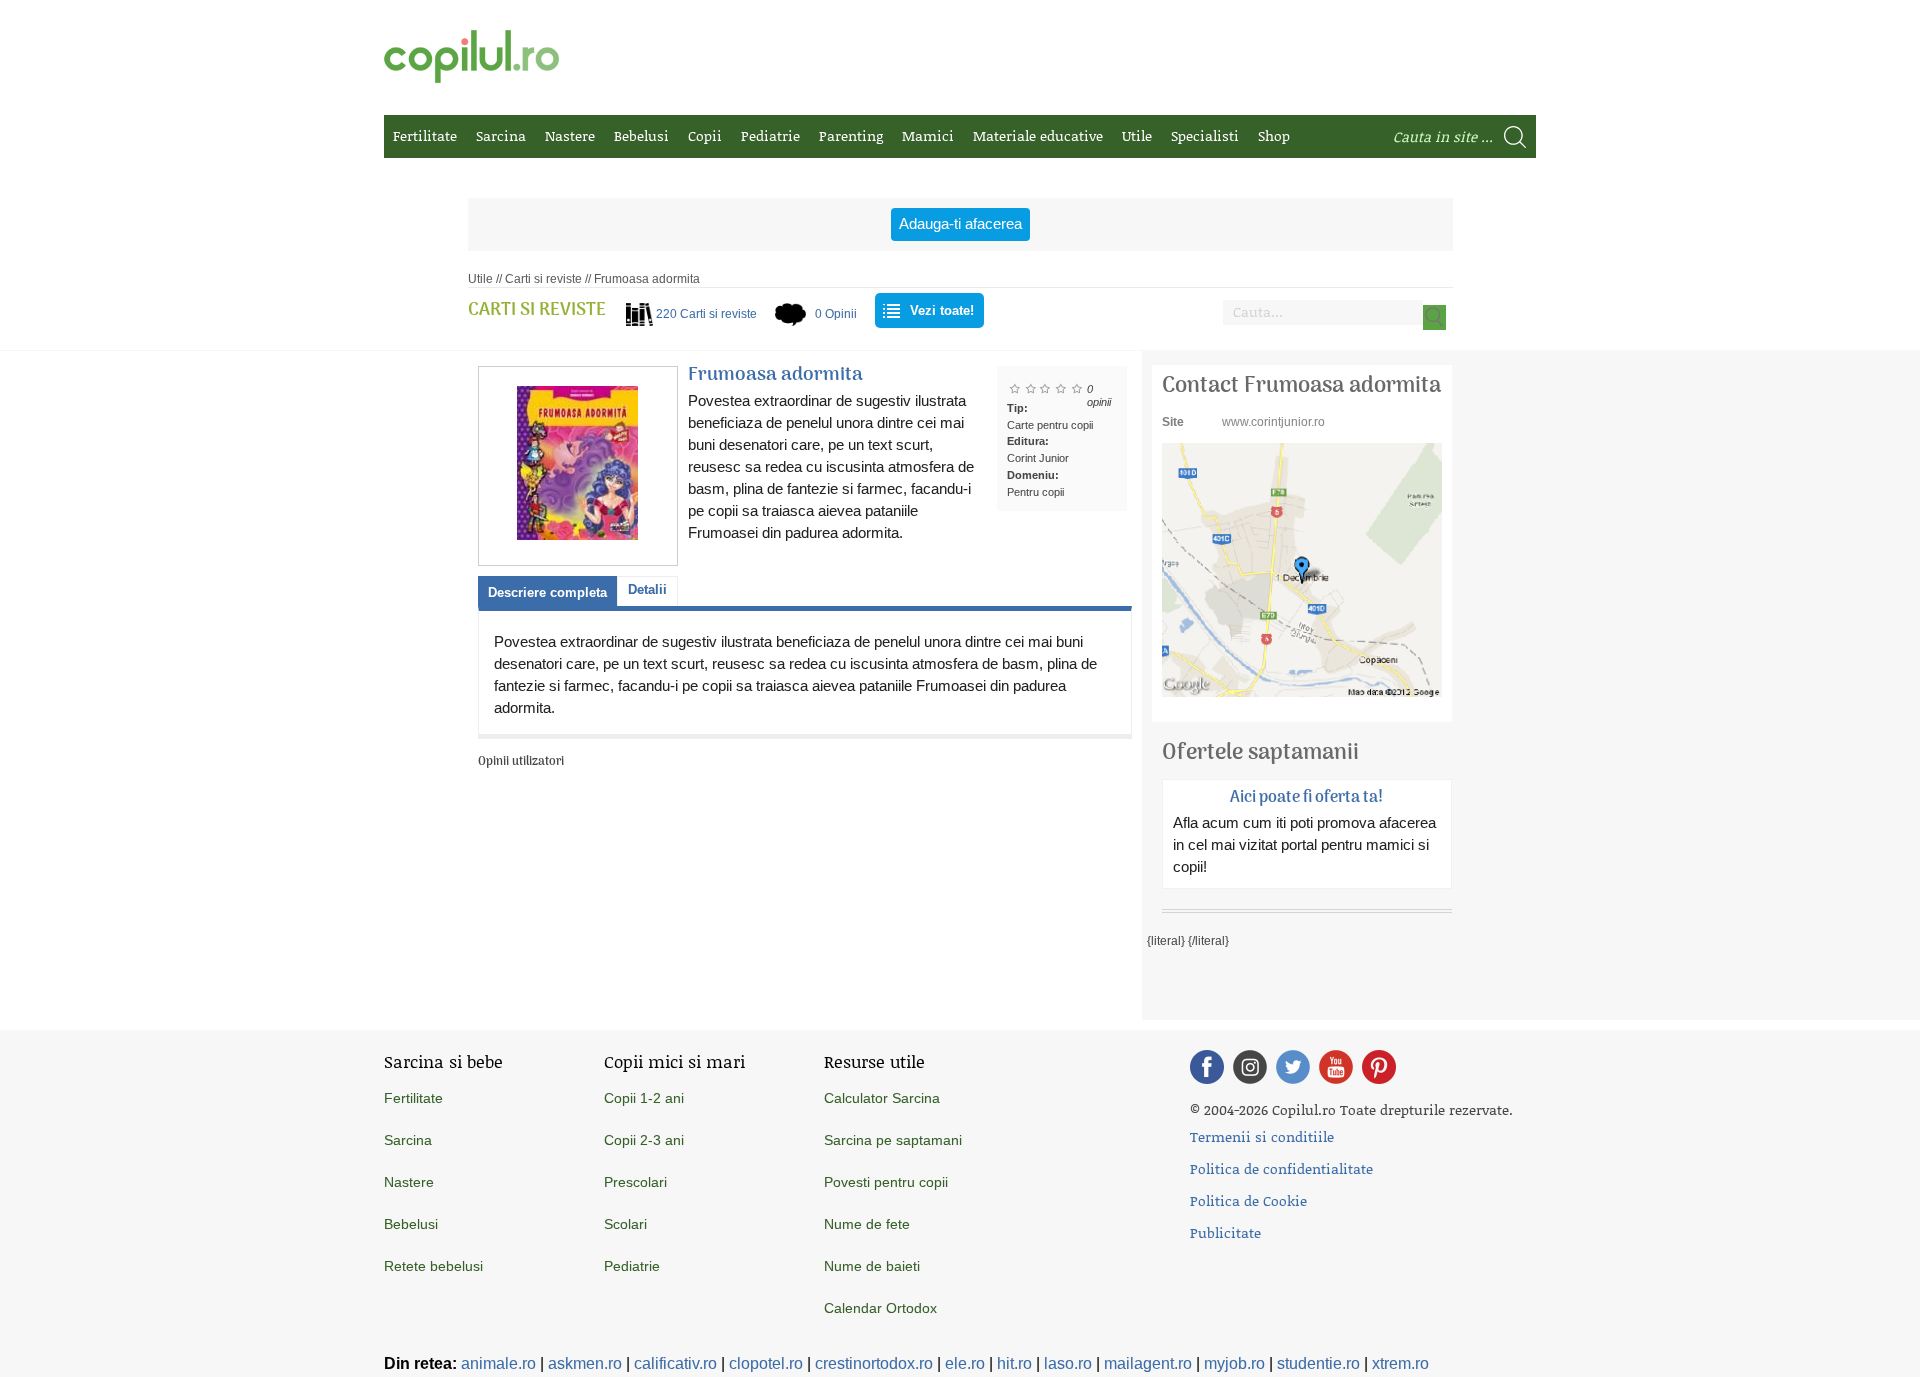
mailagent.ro (1148, 1363)
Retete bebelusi (433, 1266)
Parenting (851, 135)
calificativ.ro (675, 1363)
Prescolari (635, 1182)
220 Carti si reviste (706, 314)
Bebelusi (641, 135)
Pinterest (1379, 1067)
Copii (705, 135)
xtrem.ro (1400, 1363)
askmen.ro (585, 1363)
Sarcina (501, 135)
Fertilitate (425, 135)
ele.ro (965, 1363)
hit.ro (1014, 1363)
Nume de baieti (872, 1266)
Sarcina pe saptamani (893, 1140)
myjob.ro (1234, 1363)
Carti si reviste (543, 279)
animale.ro (498, 1363)
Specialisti (1205, 135)
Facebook (1207, 1067)
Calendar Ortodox (880, 1308)
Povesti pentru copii (886, 1182)
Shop (1274, 135)
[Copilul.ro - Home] (471, 56)
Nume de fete (867, 1224)
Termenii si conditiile (1262, 1136)
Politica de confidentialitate (1281, 1168)
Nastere (570, 135)
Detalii (647, 589)
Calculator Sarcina (882, 1098)
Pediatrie (770, 135)
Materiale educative (1038, 135)
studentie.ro (1318, 1363)
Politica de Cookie (1248, 1200)
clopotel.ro (766, 1363)
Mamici (928, 135)
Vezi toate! (942, 310)
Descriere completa (547, 592)
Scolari (625, 1224)
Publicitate (1225, 1232)
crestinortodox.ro (874, 1363)
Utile (1137, 135)
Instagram (1250, 1067)
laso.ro (1068, 1363)
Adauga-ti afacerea (960, 223)
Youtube (1336, 1067)
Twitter (1293, 1067)
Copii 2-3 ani (644, 1140)
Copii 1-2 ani (644, 1098)
